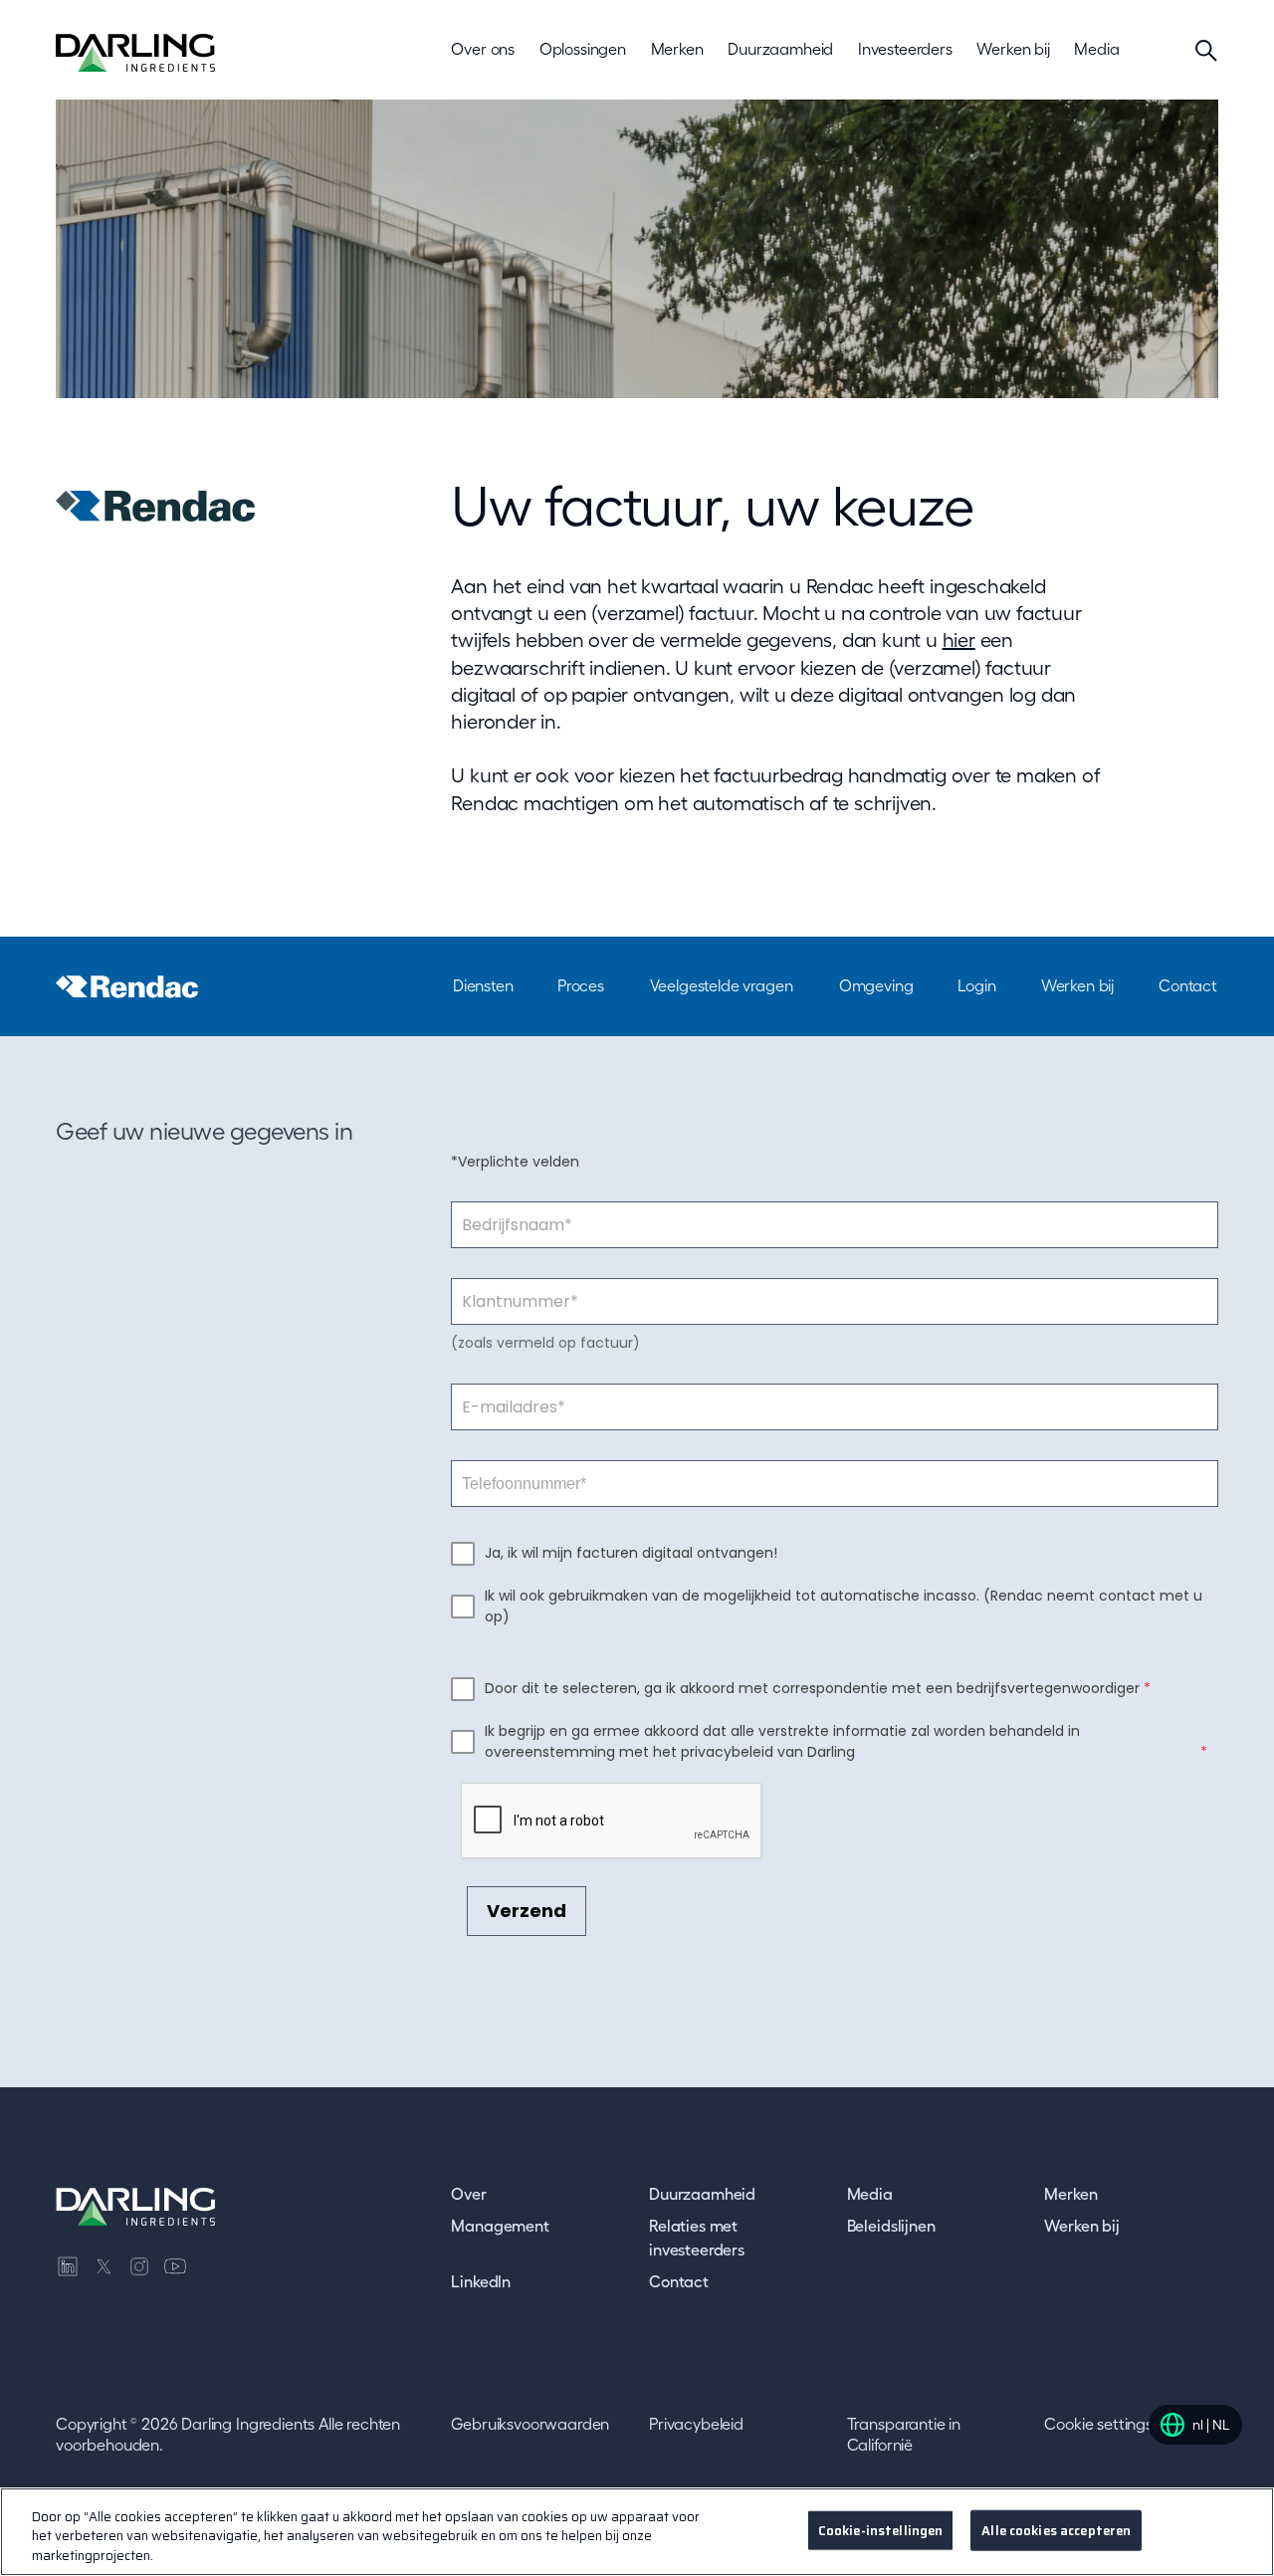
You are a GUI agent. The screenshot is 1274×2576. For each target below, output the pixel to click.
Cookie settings (1098, 2424)
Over (468, 2194)
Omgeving (876, 985)
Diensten (483, 985)
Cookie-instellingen (880, 2530)
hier (959, 640)
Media (870, 2194)
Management (500, 2226)
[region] (637, 2532)
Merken (1070, 2194)
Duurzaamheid (702, 2194)
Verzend (527, 1911)
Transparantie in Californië (904, 2435)
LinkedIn (481, 2281)
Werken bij (1077, 985)
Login (976, 985)
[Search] (1206, 50)
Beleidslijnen (891, 2226)
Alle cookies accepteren (1056, 2530)
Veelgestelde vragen (722, 985)
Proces (581, 985)
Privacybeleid (696, 2424)
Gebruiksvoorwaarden (530, 2424)
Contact (1188, 985)
